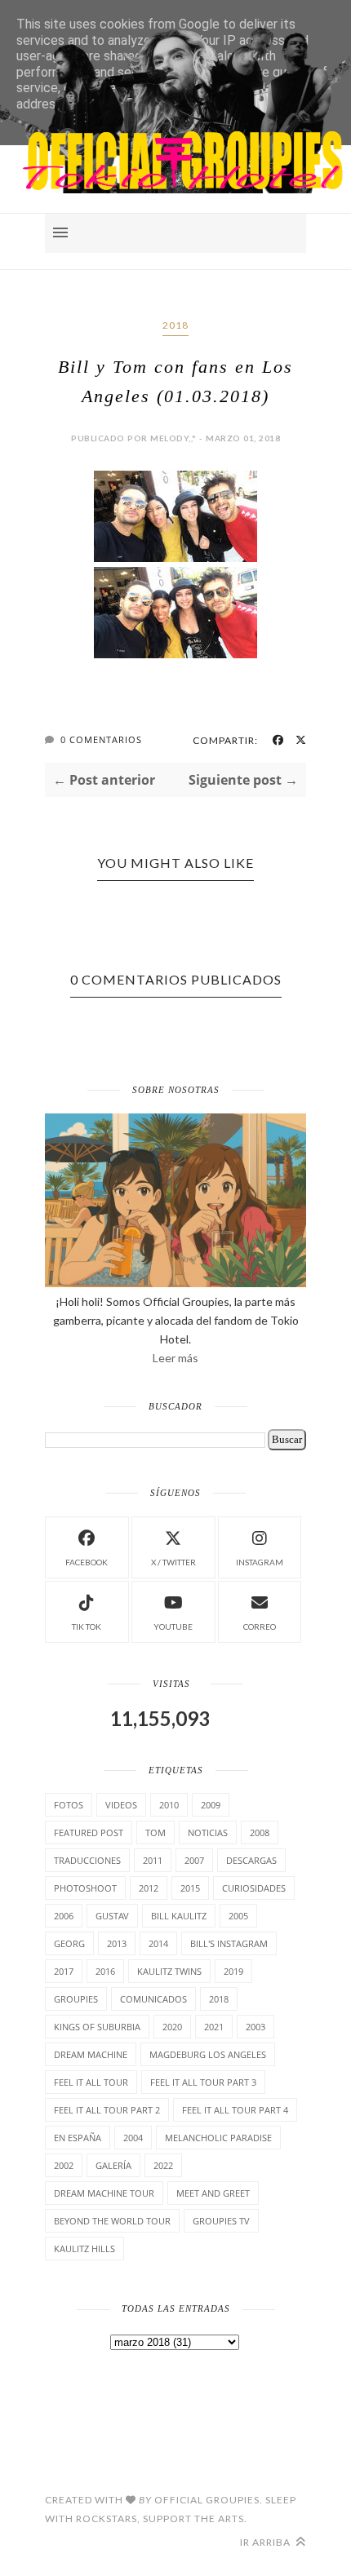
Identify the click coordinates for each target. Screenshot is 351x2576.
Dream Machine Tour (104, 2193)
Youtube (173, 1627)
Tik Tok (87, 1627)
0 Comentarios (101, 739)
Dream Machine (91, 2054)
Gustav (112, 1916)
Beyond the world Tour (112, 2221)
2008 (260, 1832)
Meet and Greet (213, 2193)
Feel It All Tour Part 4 (235, 2110)
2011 (153, 1860)
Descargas (251, 1860)
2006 (64, 1916)
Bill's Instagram (229, 1943)
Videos (121, 1805)
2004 (133, 2138)
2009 (211, 1805)
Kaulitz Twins (169, 1971)
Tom (156, 1832)
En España (78, 2138)
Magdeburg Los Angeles (208, 2054)
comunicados (153, 1999)
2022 (163, 2165)
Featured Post (89, 1832)
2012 (149, 1888)
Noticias (208, 1832)
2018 (175, 325)
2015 (190, 1888)
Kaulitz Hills (84, 2248)
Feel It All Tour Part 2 (107, 2110)
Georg (69, 1943)
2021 (214, 2027)
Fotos (69, 1805)
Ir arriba (267, 2542)
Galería (113, 2165)
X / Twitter (173, 1562)
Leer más (175, 1358)
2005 (238, 1916)
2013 (117, 1943)
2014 (158, 1943)
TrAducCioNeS (87, 1860)
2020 (172, 2027)
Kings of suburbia (97, 2027)
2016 (105, 1971)
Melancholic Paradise (218, 2138)
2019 (233, 1971)
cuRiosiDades (254, 1888)
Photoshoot (85, 1888)
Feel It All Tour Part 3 (203, 2082)
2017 (64, 1971)
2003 (255, 2027)
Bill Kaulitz (179, 1916)
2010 (169, 1805)
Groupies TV (221, 2221)
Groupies (76, 1999)
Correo (260, 1627)
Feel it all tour (91, 2082)
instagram (260, 1562)
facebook (87, 1562)
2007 (194, 1860)
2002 (64, 2165)
